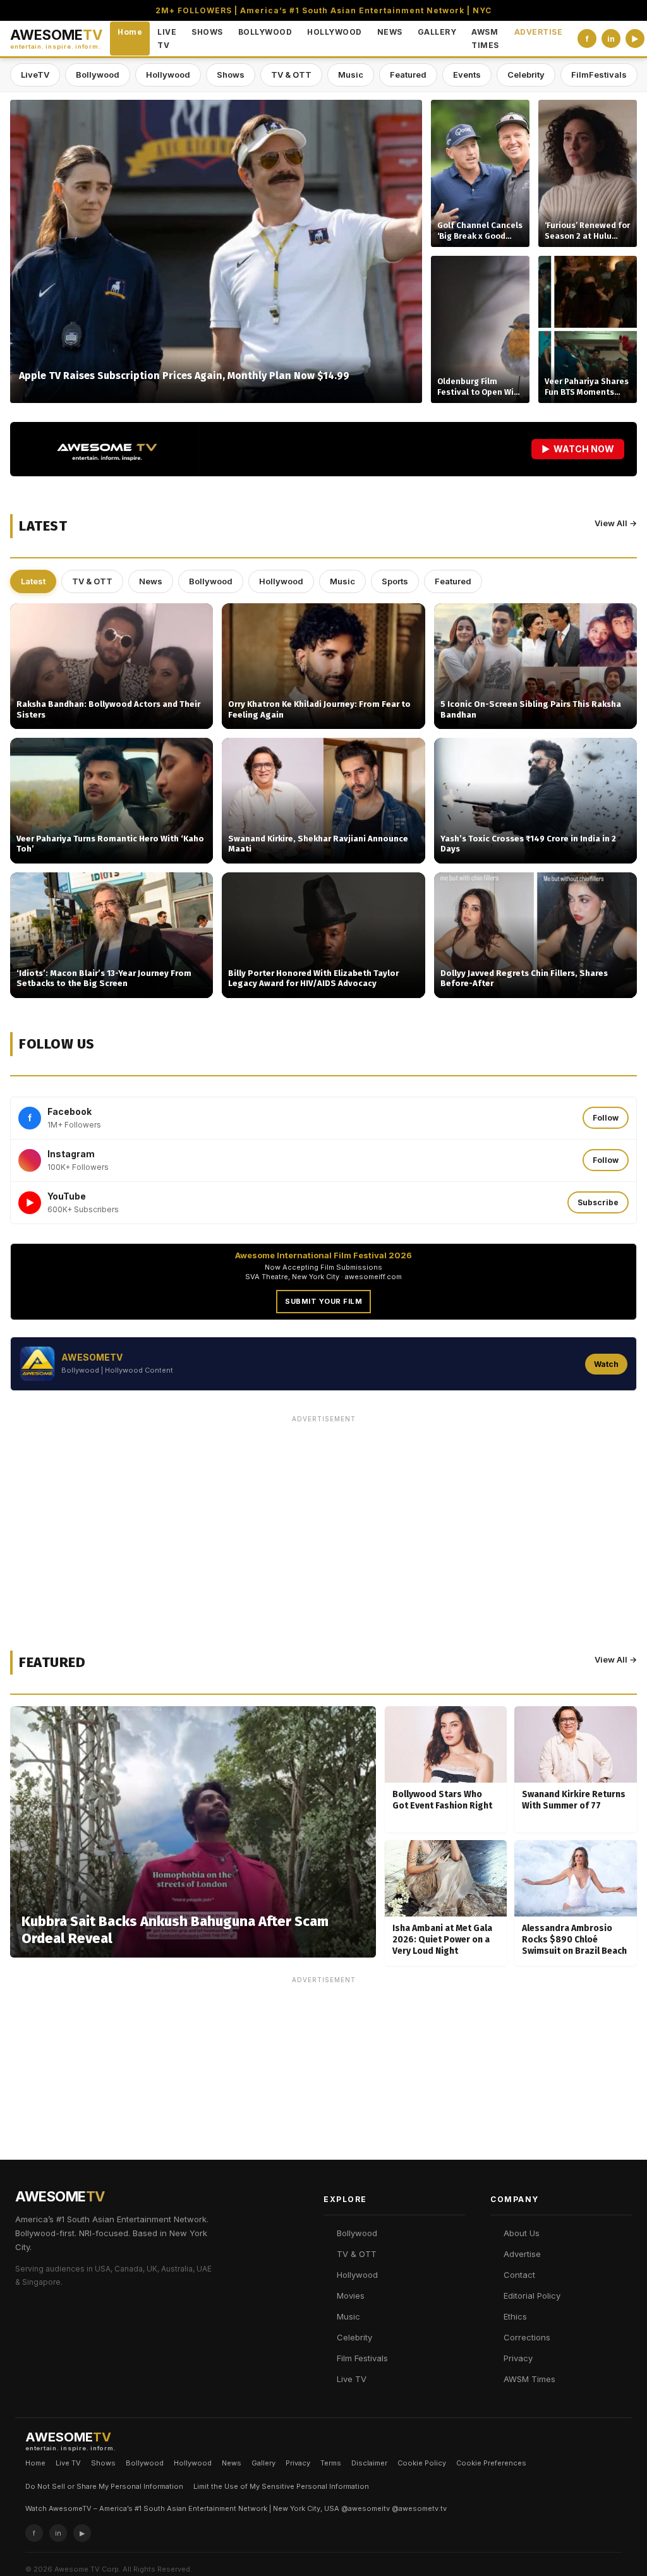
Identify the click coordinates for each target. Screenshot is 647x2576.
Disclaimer (369, 2463)
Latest (33, 581)
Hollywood (168, 75)
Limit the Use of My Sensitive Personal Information (281, 2486)
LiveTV (35, 75)
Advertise (522, 2254)
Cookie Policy (422, 2463)
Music (351, 75)
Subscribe (598, 1202)
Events (467, 75)
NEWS (390, 32)
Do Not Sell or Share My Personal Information (104, 2486)
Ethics (515, 2316)
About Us (522, 2233)
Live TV (352, 2379)
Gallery (263, 2463)
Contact (519, 2275)
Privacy (518, 2358)
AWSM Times (529, 2379)
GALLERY (437, 32)
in (611, 39)
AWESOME (56, 39)
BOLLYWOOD (265, 32)
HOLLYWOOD (335, 32)
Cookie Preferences (491, 2463)
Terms (331, 2463)
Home (130, 32)
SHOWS (207, 32)
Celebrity (526, 75)
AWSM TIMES (485, 39)
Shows (231, 75)
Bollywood (98, 75)
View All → (616, 523)
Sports (395, 581)
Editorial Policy (532, 2296)
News (151, 581)
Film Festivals (362, 2358)
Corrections (527, 2337)
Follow (606, 1118)
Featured (408, 75)
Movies (351, 2296)
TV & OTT (291, 75)
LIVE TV (167, 39)
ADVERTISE (539, 32)
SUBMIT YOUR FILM (323, 1301)
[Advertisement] (323, 1517)
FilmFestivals (599, 75)
